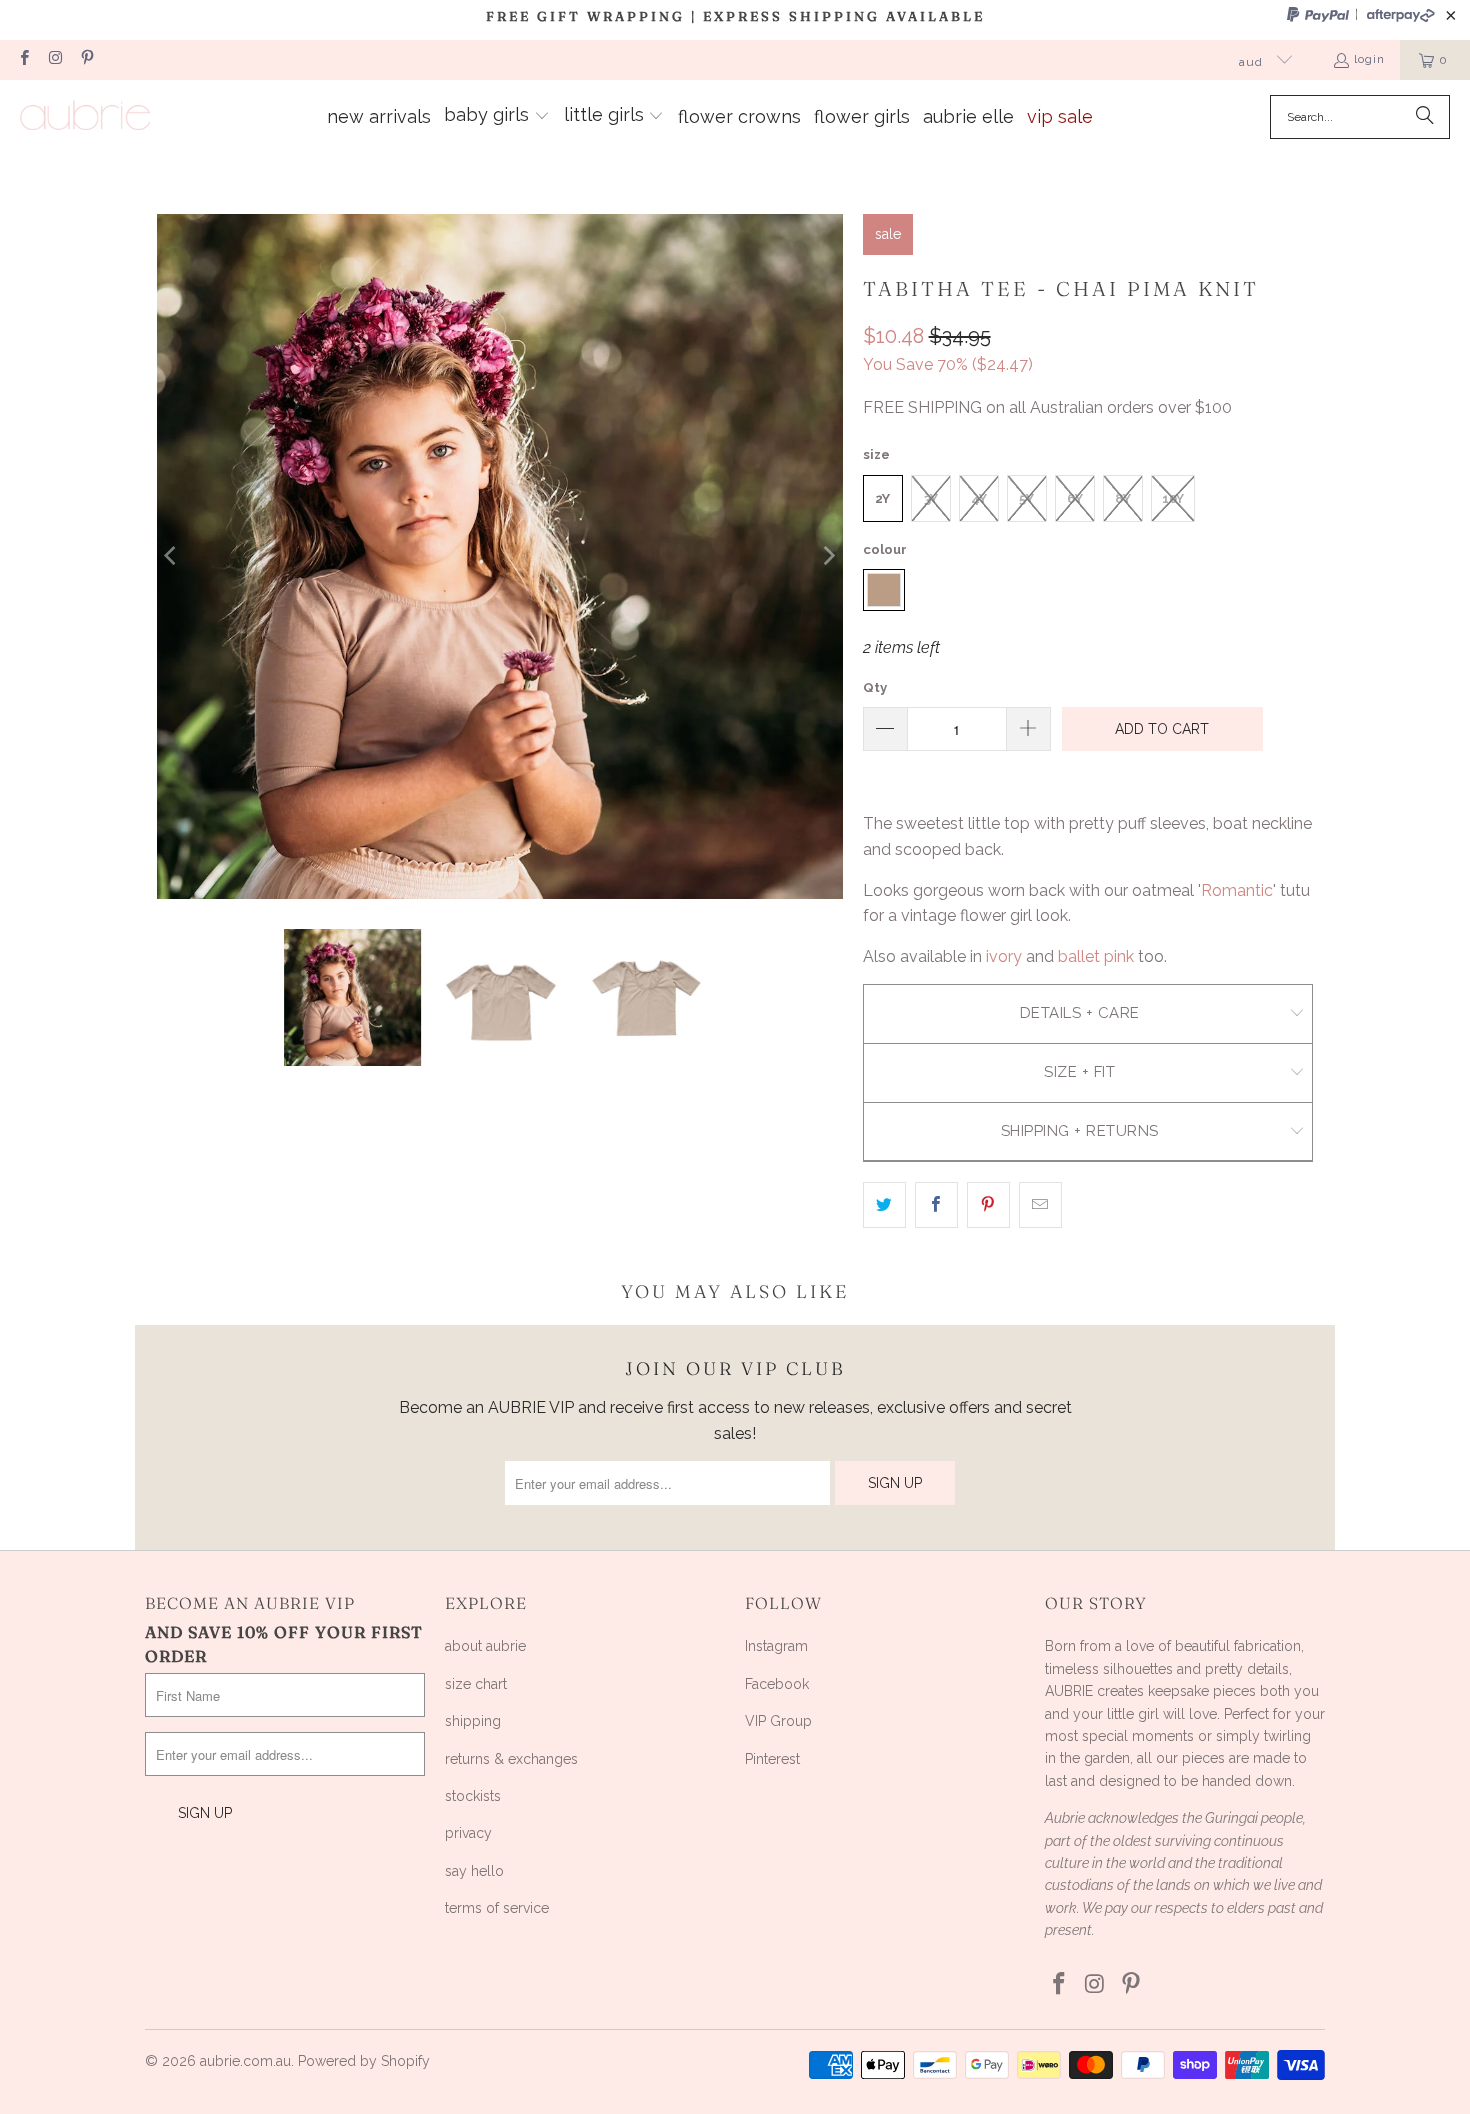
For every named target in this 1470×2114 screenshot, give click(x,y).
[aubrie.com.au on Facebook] (23, 60)
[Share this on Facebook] (936, 1205)
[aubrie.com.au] (85, 116)
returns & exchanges (511, 1759)
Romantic (1237, 890)
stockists (473, 1796)
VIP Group (778, 1721)
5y (1026, 498)
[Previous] (172, 557)
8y (1123, 498)
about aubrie (485, 1646)
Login (1369, 59)
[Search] (1425, 117)
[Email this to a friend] (1040, 1205)
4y (979, 498)
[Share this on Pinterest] (988, 1205)
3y (931, 498)
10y (1173, 498)
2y (882, 498)
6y (1075, 498)
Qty (875, 687)
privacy (468, 1833)
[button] (497, 117)
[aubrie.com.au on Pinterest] (86, 60)
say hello (474, 1871)
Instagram (776, 1646)
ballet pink (1096, 956)
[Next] (828, 557)
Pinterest (772, 1759)
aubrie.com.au (245, 2061)
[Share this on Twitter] (884, 1205)
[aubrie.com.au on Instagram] (54, 60)
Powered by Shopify (364, 2061)
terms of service (497, 1908)
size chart (476, 1684)
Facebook (777, 1684)
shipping (473, 1721)
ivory (1004, 956)
